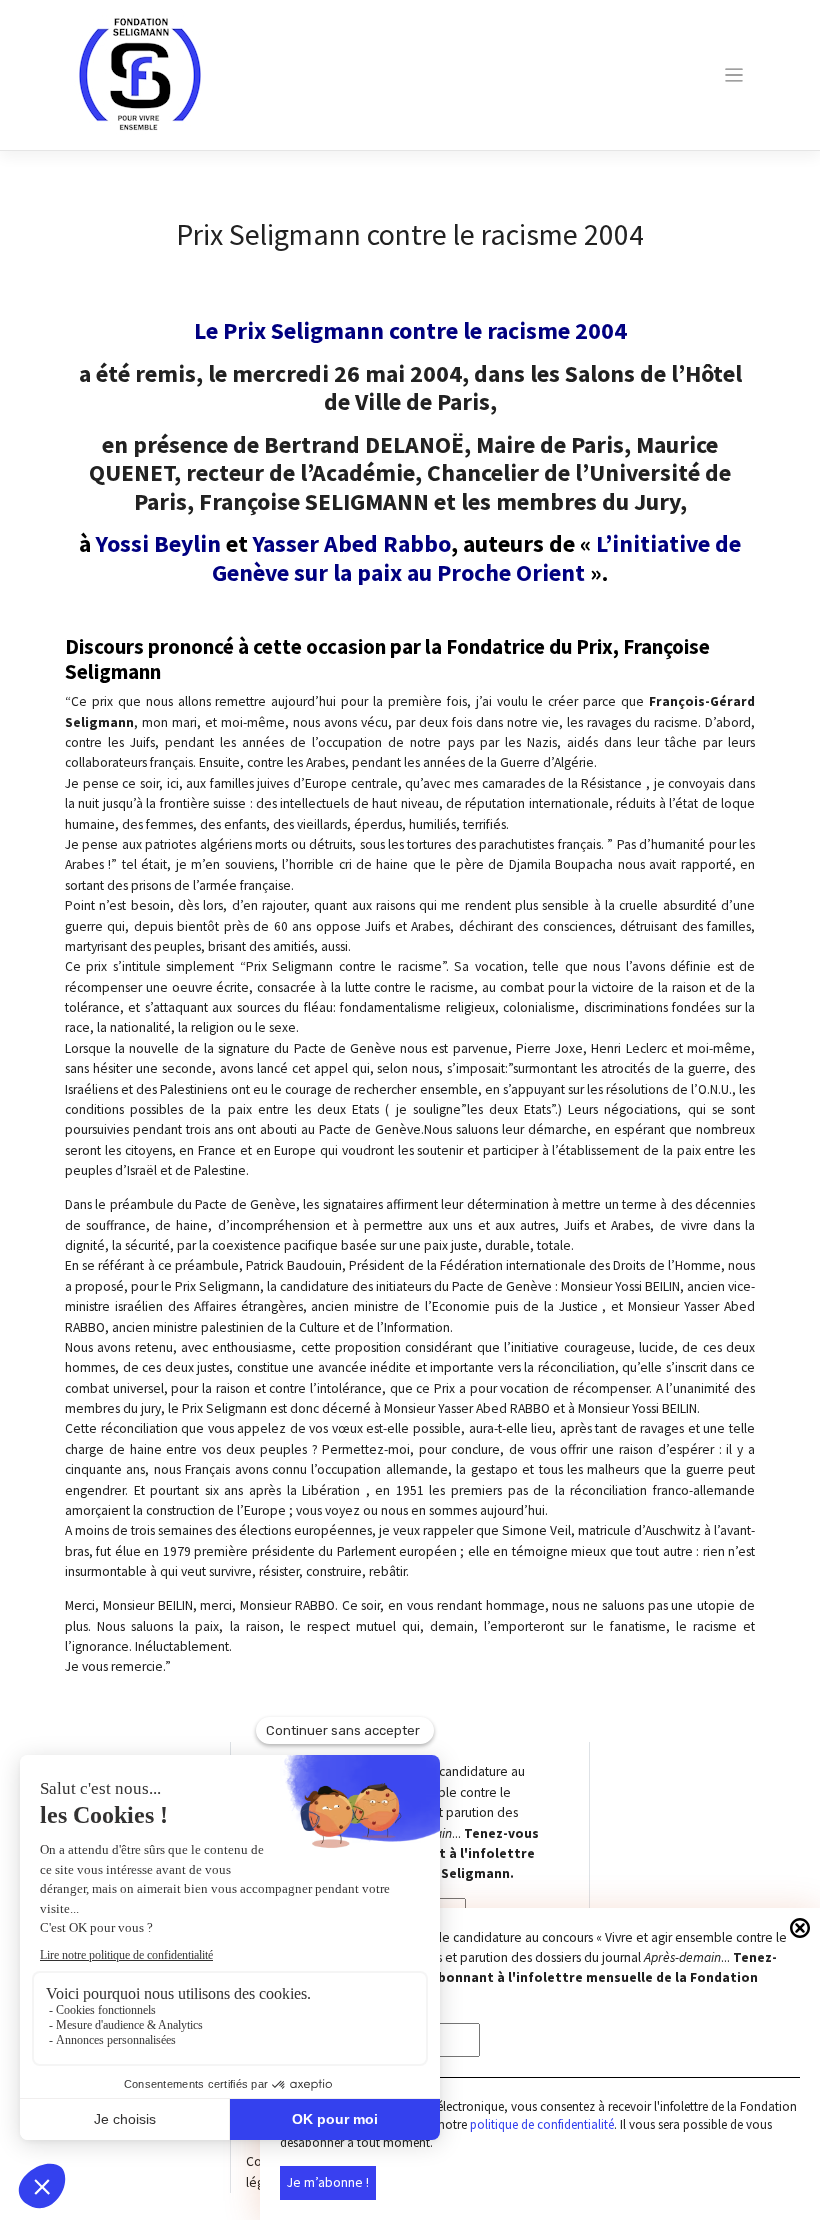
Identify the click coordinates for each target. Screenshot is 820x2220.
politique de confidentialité (542, 2124)
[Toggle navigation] (733, 75)
